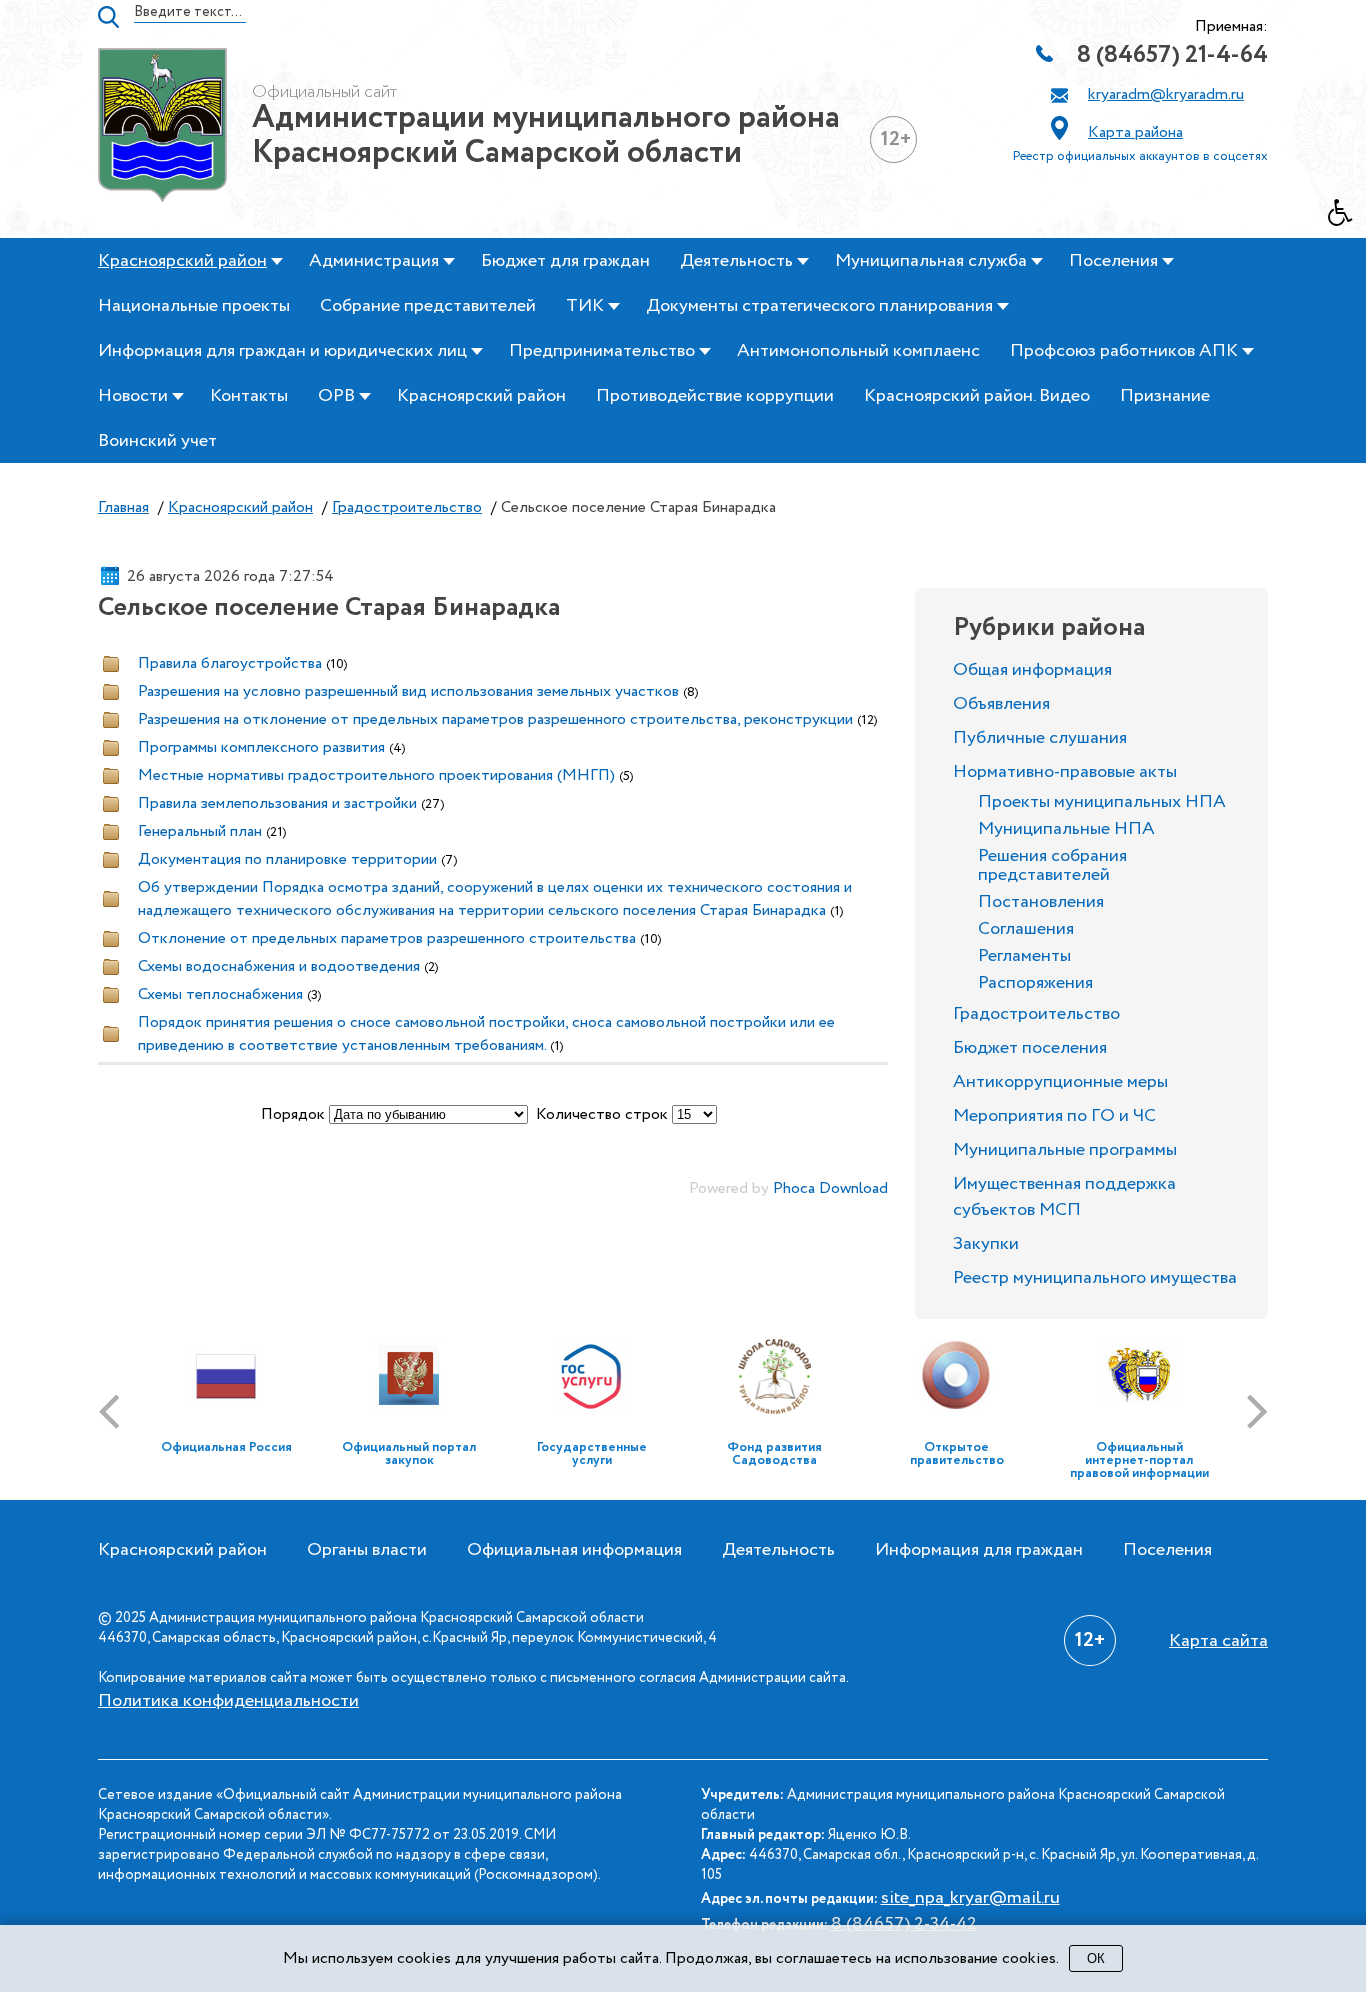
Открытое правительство (957, 1454)
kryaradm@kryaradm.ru (1166, 94)
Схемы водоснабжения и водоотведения (279, 966)
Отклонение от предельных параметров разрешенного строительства (387, 938)
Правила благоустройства (230, 663)
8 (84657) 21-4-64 (1172, 55)
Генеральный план (200, 831)
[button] (1347, 218)
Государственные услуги (592, 1454)
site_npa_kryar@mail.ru (970, 1898)
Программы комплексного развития (261, 747)
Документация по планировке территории (287, 859)
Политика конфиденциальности (228, 1701)
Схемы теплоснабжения (220, 994)
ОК (1096, 1958)
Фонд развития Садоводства (774, 1454)
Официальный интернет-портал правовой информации (1139, 1460)
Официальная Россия (226, 1447)
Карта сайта (1218, 1641)
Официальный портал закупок (409, 1454)
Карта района (1135, 132)
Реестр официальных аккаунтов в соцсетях (1140, 156)
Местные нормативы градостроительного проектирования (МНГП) (376, 775)
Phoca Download (830, 1188)
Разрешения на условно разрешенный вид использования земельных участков (408, 691)
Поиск (108, 17)
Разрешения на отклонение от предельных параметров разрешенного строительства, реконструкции (495, 719)
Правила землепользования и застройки (277, 803)
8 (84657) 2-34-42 (904, 1924)
